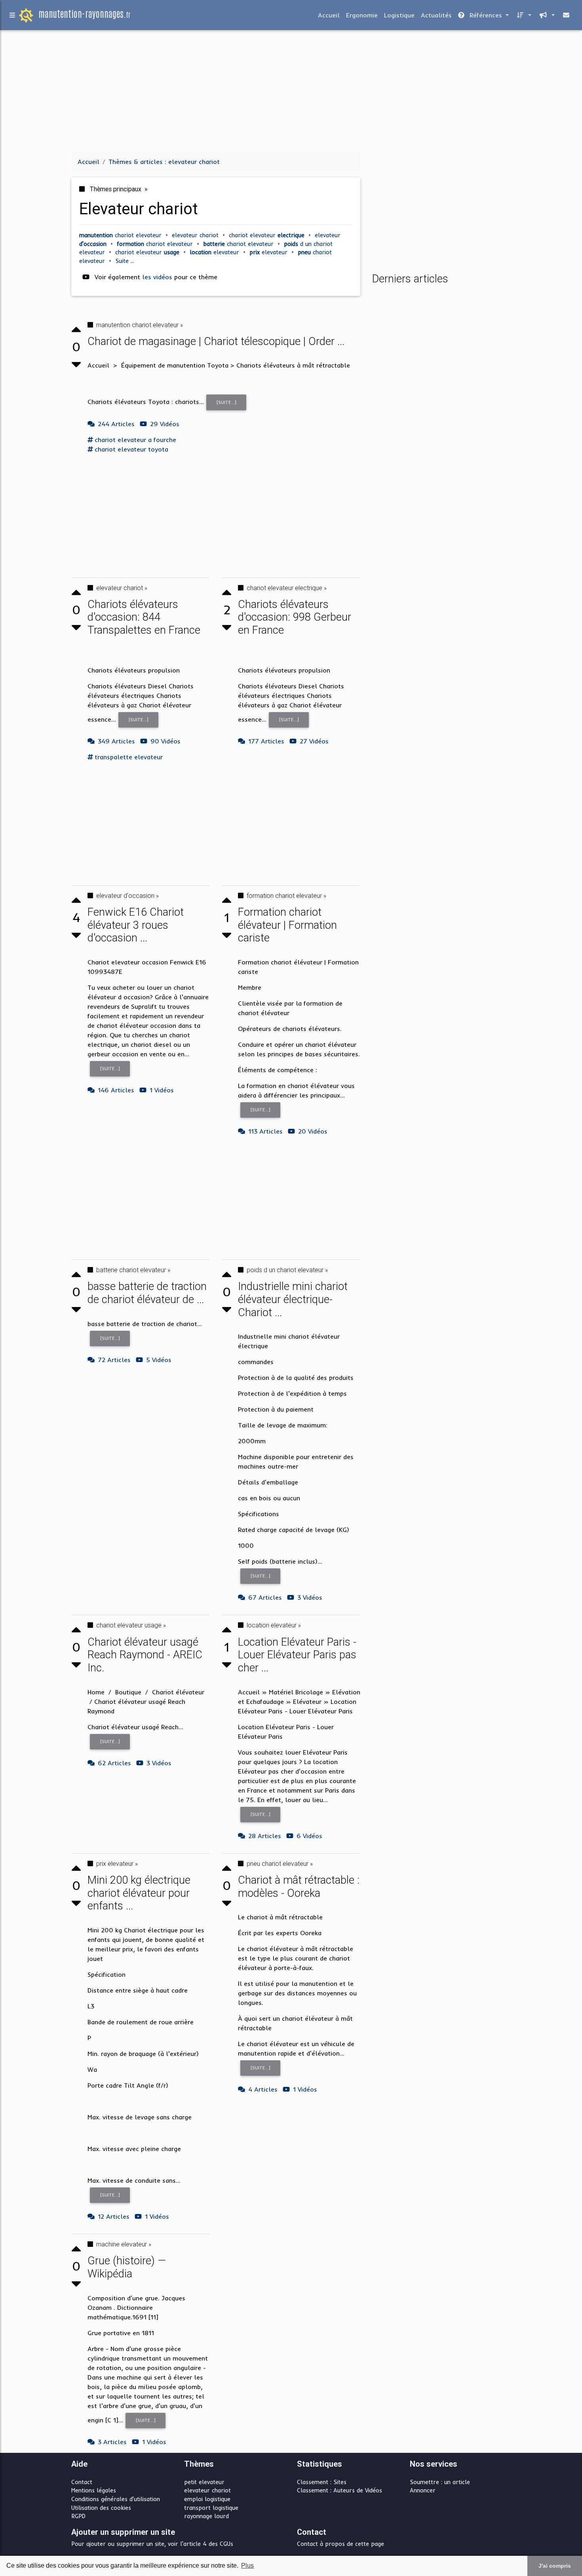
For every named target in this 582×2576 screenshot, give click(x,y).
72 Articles (114, 1360)
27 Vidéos (314, 741)
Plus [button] (247, 2566)
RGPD (78, 2516)
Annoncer (423, 2490)
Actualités (436, 15)
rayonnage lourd (206, 2516)
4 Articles (263, 2089)
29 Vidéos (165, 424)
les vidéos (158, 277)
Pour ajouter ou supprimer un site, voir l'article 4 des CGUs (152, 2544)
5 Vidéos (159, 1360)
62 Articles (114, 1763)
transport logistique (211, 2508)
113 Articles (265, 1131)
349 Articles (116, 741)
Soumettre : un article (440, 2482)
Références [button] (486, 15)
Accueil (329, 15)
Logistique (399, 15)
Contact (82, 2482)
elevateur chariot (207, 2490)
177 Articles (266, 741)
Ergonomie (362, 15)
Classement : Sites (322, 2482)
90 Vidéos (165, 741)
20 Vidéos (313, 1131)
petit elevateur (204, 2482)
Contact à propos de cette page (340, 2544)
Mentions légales (94, 2490)
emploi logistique (207, 2499)
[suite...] (226, 402)
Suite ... (125, 261)
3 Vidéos (159, 1763)
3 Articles (112, 2442)
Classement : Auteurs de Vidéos (339, 2490)
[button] (523, 15)
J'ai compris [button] (555, 2566)
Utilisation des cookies (101, 2508)
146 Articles (116, 1090)
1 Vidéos (162, 1090)
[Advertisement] (291, 90)
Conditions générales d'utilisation (116, 2499)
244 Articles (116, 424)
